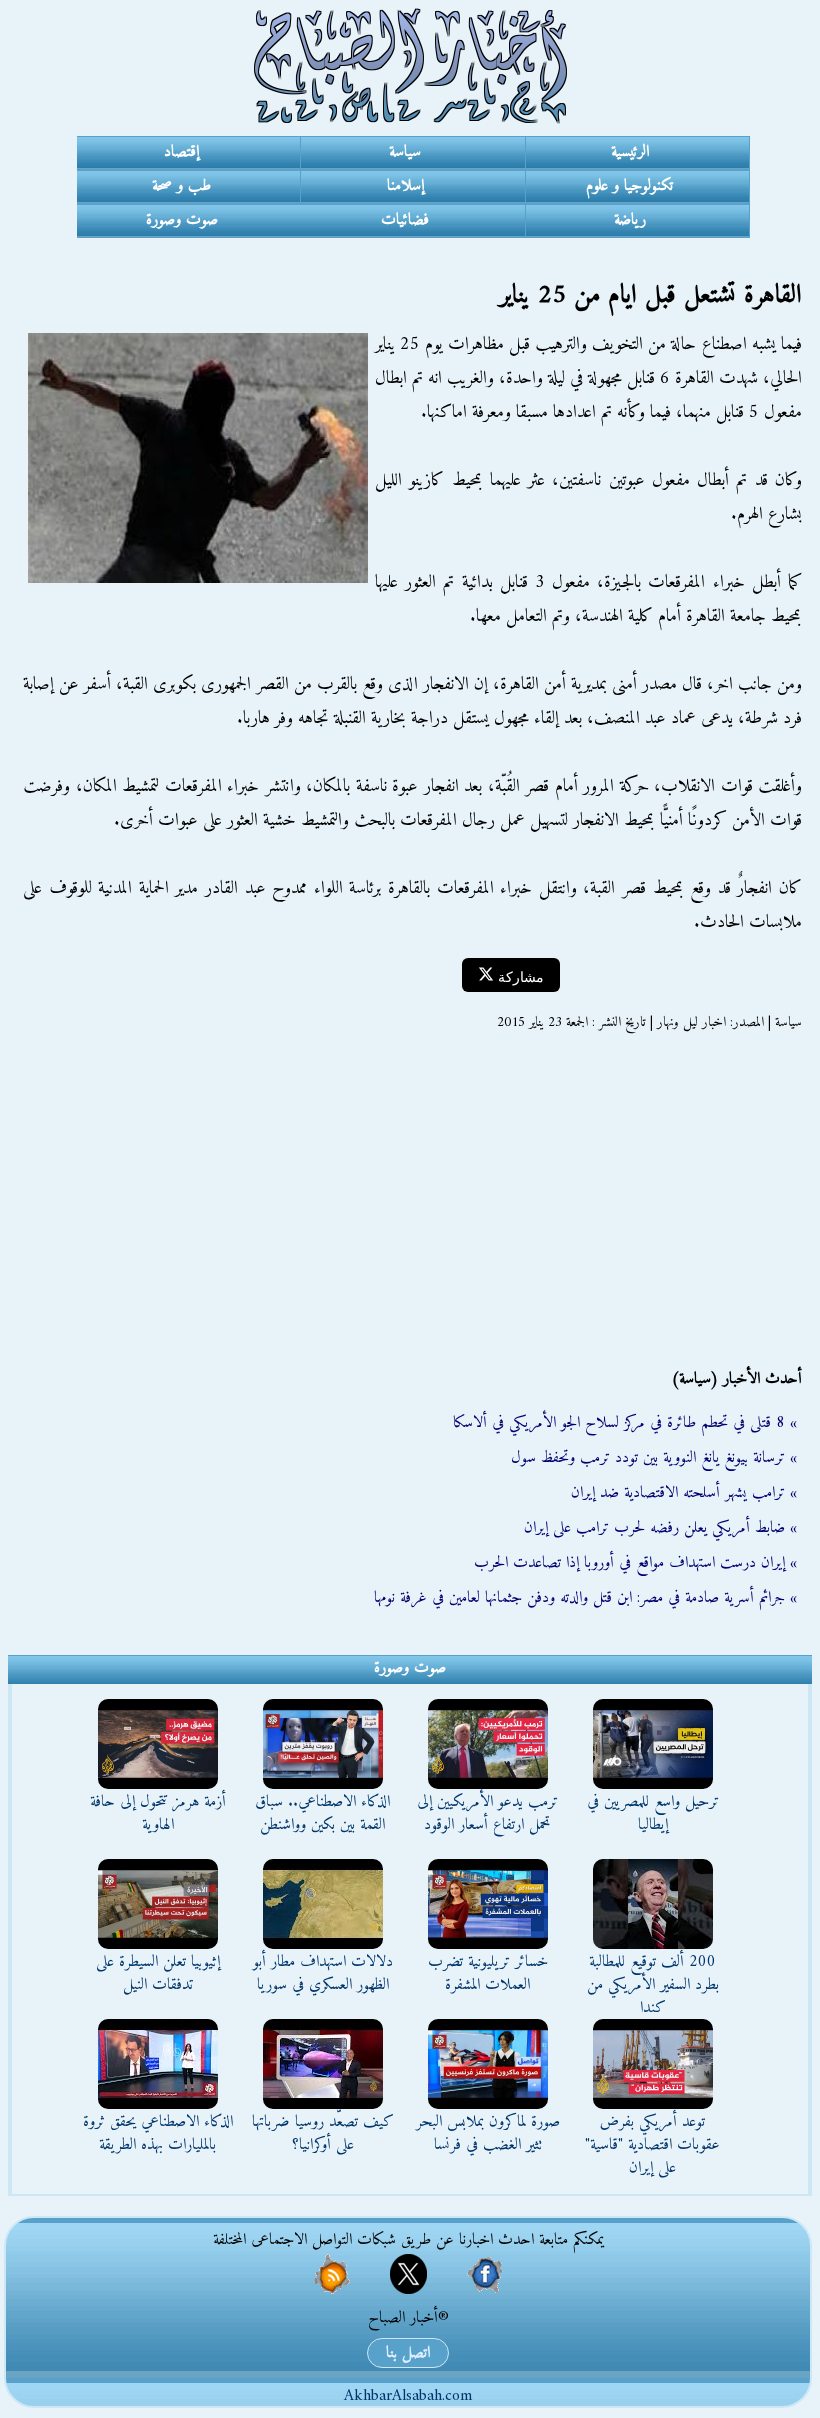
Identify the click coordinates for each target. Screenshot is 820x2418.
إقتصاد (181, 152)
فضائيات (405, 220)
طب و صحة (181, 186)
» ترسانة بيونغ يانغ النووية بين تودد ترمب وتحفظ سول (654, 1458)
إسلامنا (405, 186)
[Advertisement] (410, 1200)
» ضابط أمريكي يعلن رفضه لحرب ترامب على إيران (660, 1528)
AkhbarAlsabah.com (408, 2396)
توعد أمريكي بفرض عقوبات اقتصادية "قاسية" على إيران (652, 2145)
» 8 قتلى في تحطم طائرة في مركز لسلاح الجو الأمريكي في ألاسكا (625, 1423)
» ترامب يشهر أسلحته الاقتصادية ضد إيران (684, 1493)
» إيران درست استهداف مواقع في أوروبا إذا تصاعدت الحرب (635, 1563)
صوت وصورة (182, 220)
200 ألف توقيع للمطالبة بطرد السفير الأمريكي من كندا (653, 1985)
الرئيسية (630, 152)
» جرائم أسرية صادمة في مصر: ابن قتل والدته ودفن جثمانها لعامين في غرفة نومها (585, 1598)
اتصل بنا (408, 2353)
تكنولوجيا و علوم (629, 186)
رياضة (630, 220)
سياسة (405, 152)
